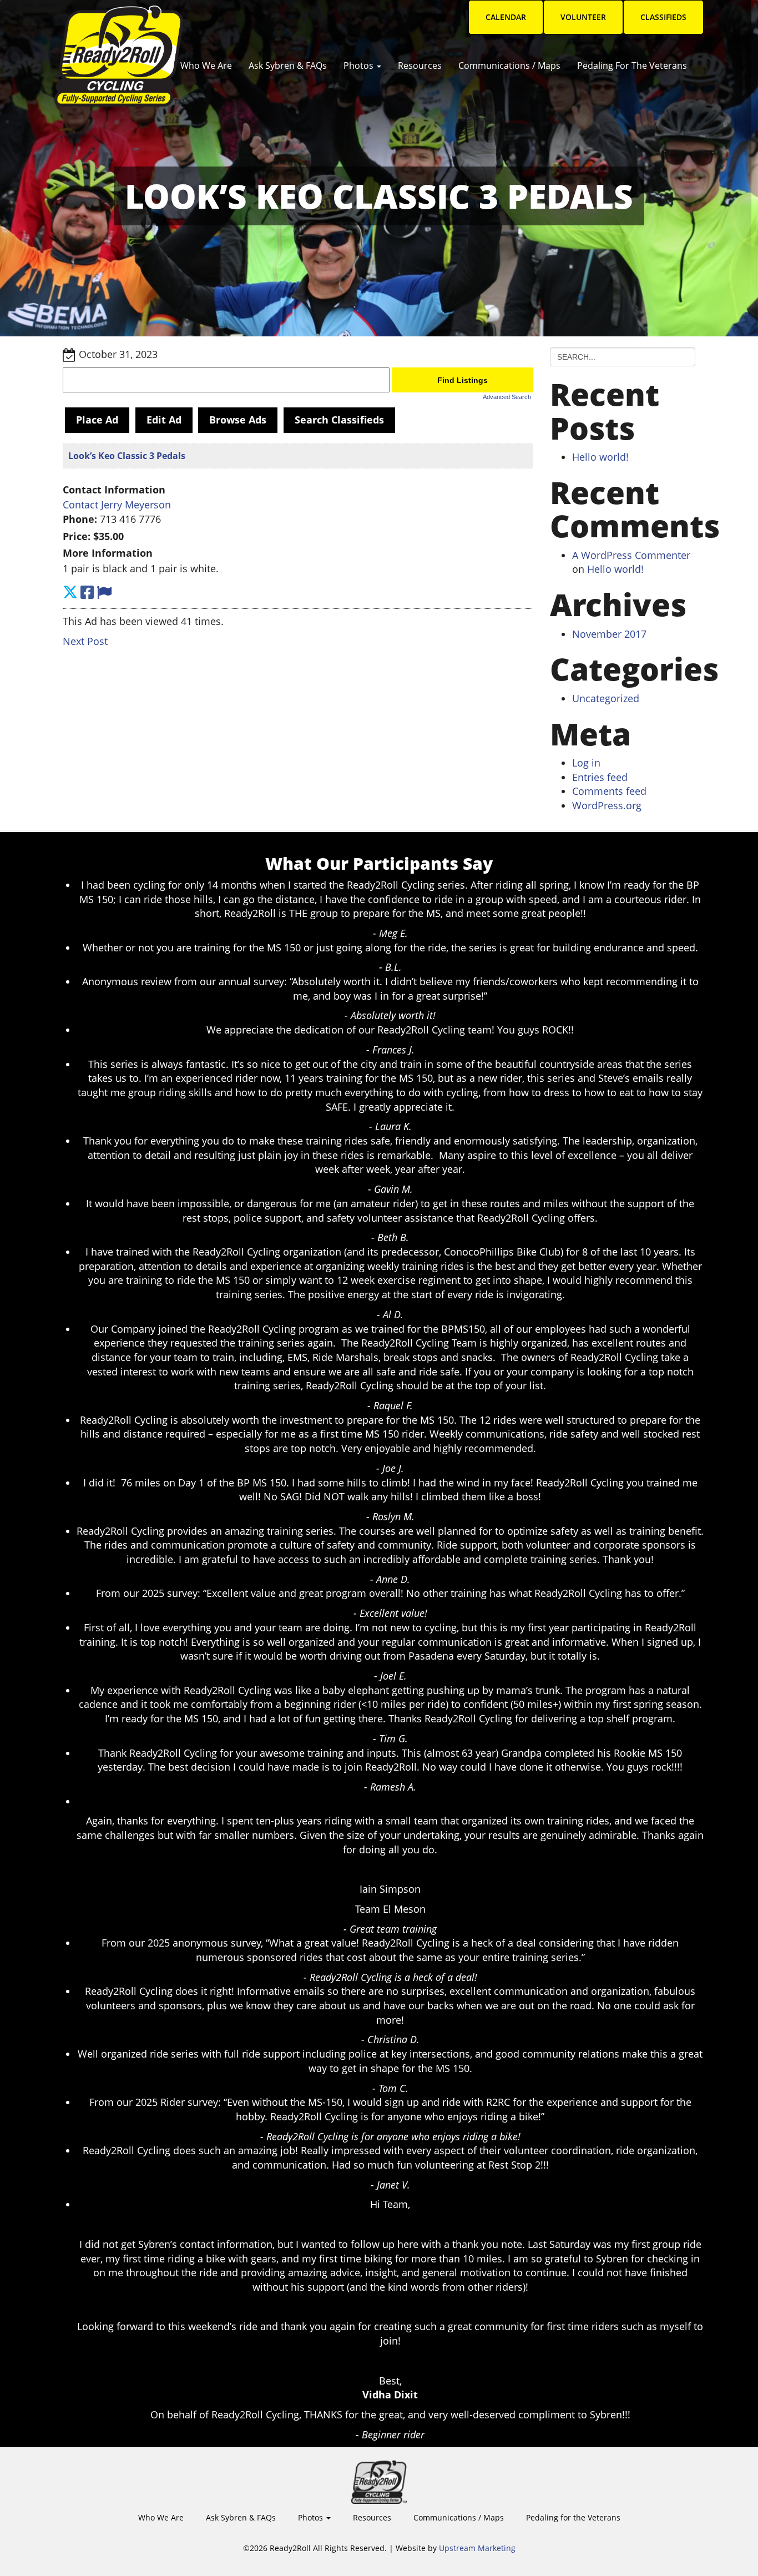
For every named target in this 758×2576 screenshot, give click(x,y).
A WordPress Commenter (631, 555)
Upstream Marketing (477, 2548)
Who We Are (206, 65)
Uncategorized (606, 698)
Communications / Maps (509, 65)
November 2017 (609, 634)
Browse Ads (238, 420)
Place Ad (97, 420)
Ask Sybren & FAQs (288, 65)
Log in (586, 763)
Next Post (85, 641)
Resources (420, 65)
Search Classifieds (339, 420)
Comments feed (609, 791)
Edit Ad (164, 420)
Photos (360, 65)
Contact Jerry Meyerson (117, 505)
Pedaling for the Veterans (632, 65)
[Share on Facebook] (87, 592)
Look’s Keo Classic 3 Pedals (127, 456)
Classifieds (663, 17)
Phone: (80, 519)
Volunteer (583, 17)
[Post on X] (70, 592)
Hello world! (600, 457)
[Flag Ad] (104, 592)
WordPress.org (607, 805)
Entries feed (600, 777)
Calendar (506, 17)
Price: (77, 536)
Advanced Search (507, 397)
